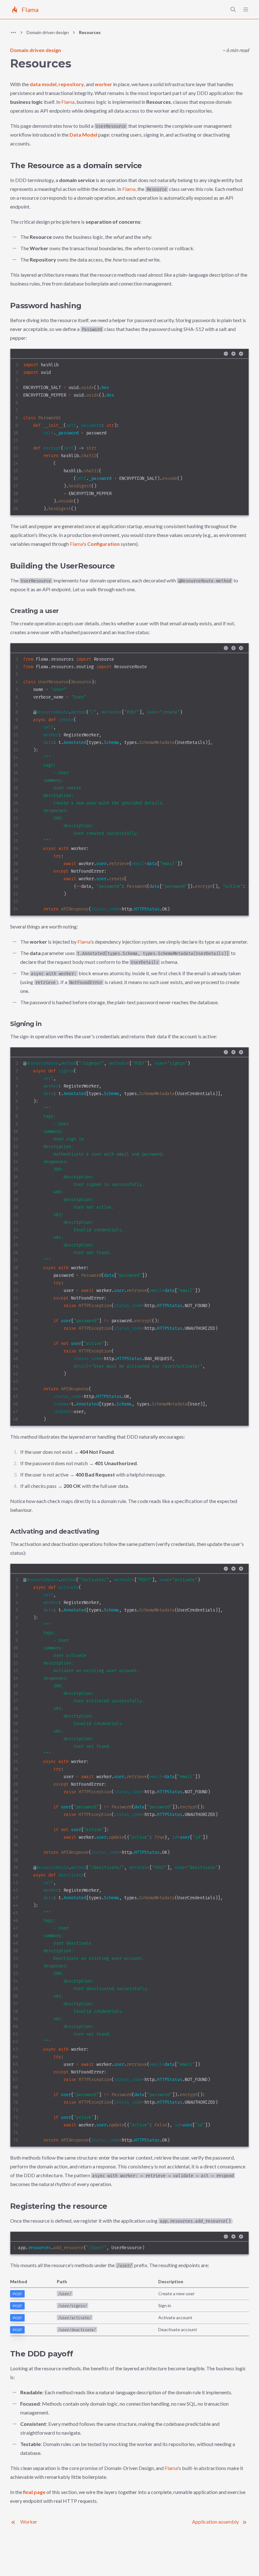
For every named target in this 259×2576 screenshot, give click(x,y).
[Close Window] (241, 354)
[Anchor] (4, 166)
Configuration (103, 544)
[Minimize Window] (226, 354)
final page (34, 2492)
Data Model (83, 135)
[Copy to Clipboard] (238, 369)
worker (103, 84)
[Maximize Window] (233, 354)
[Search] (233, 9)
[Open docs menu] (13, 32)
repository (71, 84)
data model (43, 84)
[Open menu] (246, 9)
